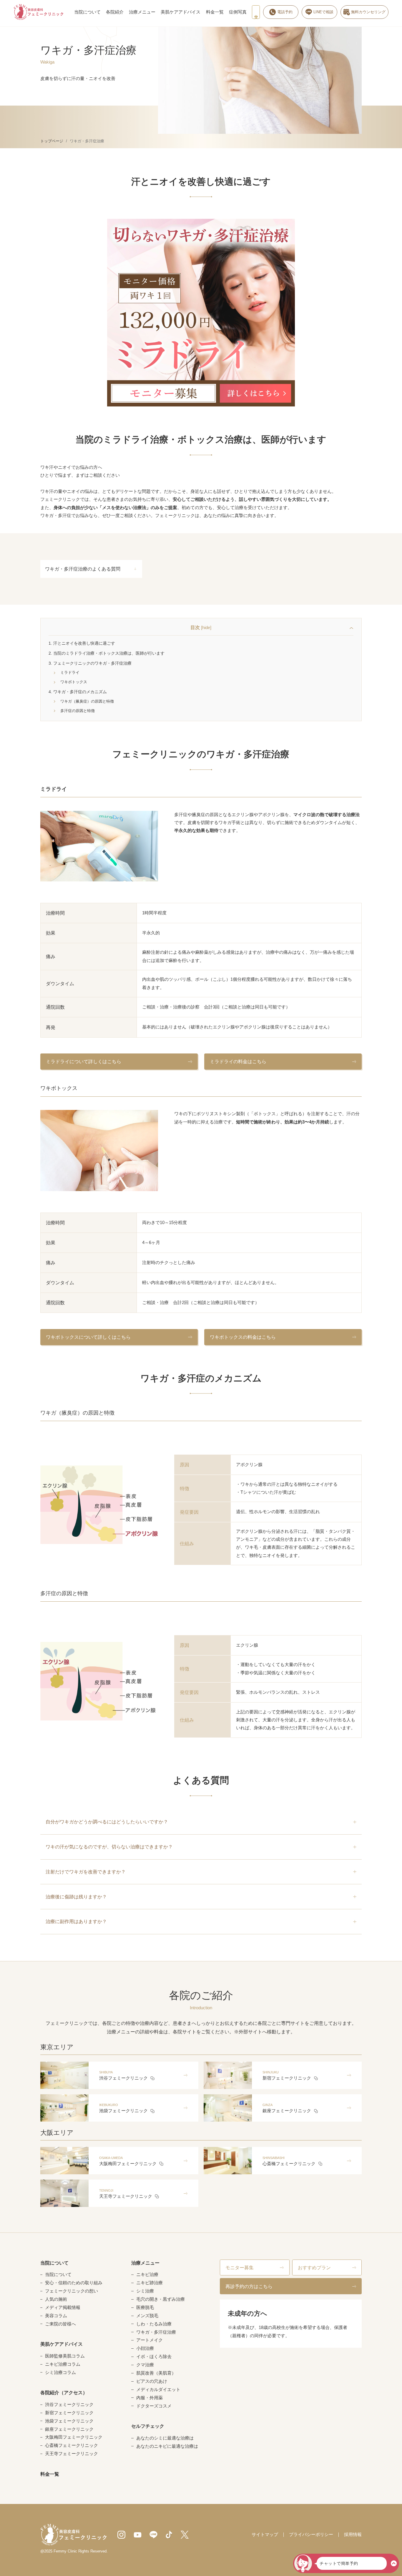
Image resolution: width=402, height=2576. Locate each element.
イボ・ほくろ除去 (154, 2357)
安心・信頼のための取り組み (74, 2283)
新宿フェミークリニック (69, 2413)
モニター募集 (240, 2267)
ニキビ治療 (147, 2275)
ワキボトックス (76, 682)
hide (206, 628)
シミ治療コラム (60, 2373)
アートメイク (149, 2340)
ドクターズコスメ (154, 2406)
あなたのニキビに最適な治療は (167, 2446)
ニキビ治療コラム (63, 2364)
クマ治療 (145, 2365)
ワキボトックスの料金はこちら (243, 1337)
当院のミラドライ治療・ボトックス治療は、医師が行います (107, 653)
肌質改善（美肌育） (156, 2373)
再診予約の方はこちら (249, 2286)
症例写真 (238, 12)
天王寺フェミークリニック (72, 2454)
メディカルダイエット (158, 2390)
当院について (87, 12)
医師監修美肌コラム (65, 2356)
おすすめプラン (314, 2267)
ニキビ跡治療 (149, 2283)
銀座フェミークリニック (69, 2429)
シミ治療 (145, 2291)
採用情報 (353, 2535)
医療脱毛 (145, 2308)
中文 (256, 12)
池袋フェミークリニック (69, 2421)
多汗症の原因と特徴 (79, 711)
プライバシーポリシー (311, 2535)
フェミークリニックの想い (72, 2291)
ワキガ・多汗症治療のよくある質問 (83, 569)
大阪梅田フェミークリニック (74, 2437)
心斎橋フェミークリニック (72, 2446)
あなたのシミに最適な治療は (165, 2438)
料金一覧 (215, 12)
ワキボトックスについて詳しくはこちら (88, 1337)
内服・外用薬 (149, 2398)
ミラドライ (72, 672)
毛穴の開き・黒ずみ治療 (160, 2299)
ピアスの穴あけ (152, 2381)
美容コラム (56, 2316)
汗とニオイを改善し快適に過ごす (82, 643)
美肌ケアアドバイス (181, 12)
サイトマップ (265, 2535)
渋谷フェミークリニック (69, 2405)
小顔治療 (145, 2349)
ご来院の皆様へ (60, 2324)
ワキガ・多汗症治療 (156, 2332)
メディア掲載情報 (63, 2308)
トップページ (52, 141)
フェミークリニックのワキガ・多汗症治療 (90, 663)
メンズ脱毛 (147, 2316)
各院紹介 (115, 12)
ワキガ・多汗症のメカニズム (78, 692)
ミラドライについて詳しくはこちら (84, 1061)
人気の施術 (56, 2299)
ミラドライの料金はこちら (238, 1061)
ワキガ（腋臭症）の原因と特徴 (89, 701)
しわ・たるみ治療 (154, 2324)
